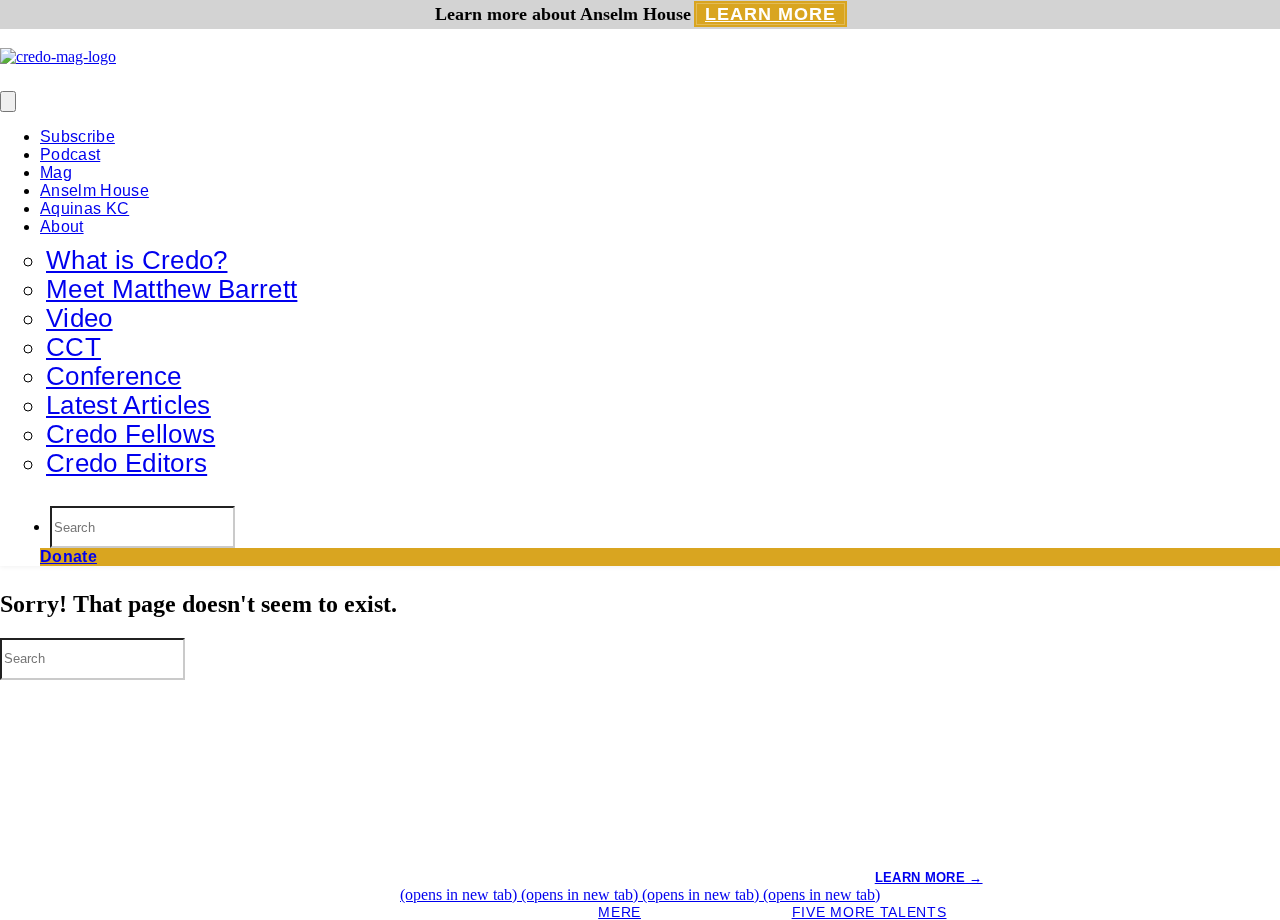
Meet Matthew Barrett (171, 289)
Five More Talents (869, 912)
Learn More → (929, 877)
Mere (619, 912)
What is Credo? (136, 260)
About (62, 226)
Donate (68, 556)
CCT (73, 347)
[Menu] (8, 101)
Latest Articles (128, 405)
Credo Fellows (130, 434)
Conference (113, 376)
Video (79, 318)
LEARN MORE (770, 14)
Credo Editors (126, 463)
